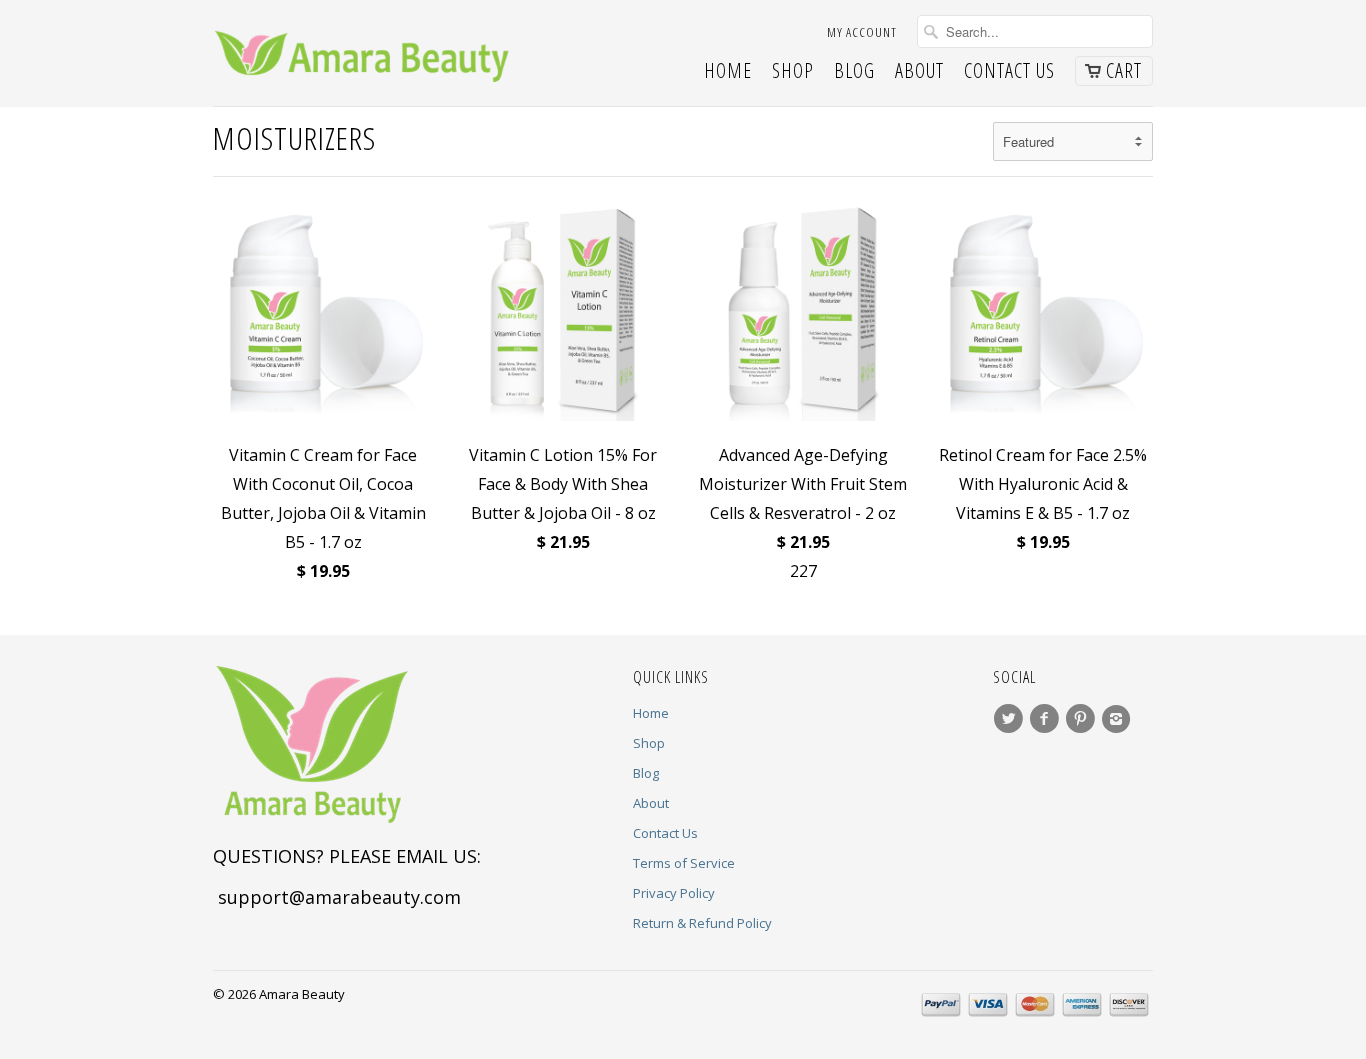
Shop (793, 73)
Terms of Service (684, 863)
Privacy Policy (674, 893)
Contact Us (1009, 73)
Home (728, 73)
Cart (1124, 70)
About (919, 73)
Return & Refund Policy (702, 923)
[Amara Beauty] (363, 53)
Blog (854, 73)
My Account (862, 32)
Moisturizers (294, 137)
